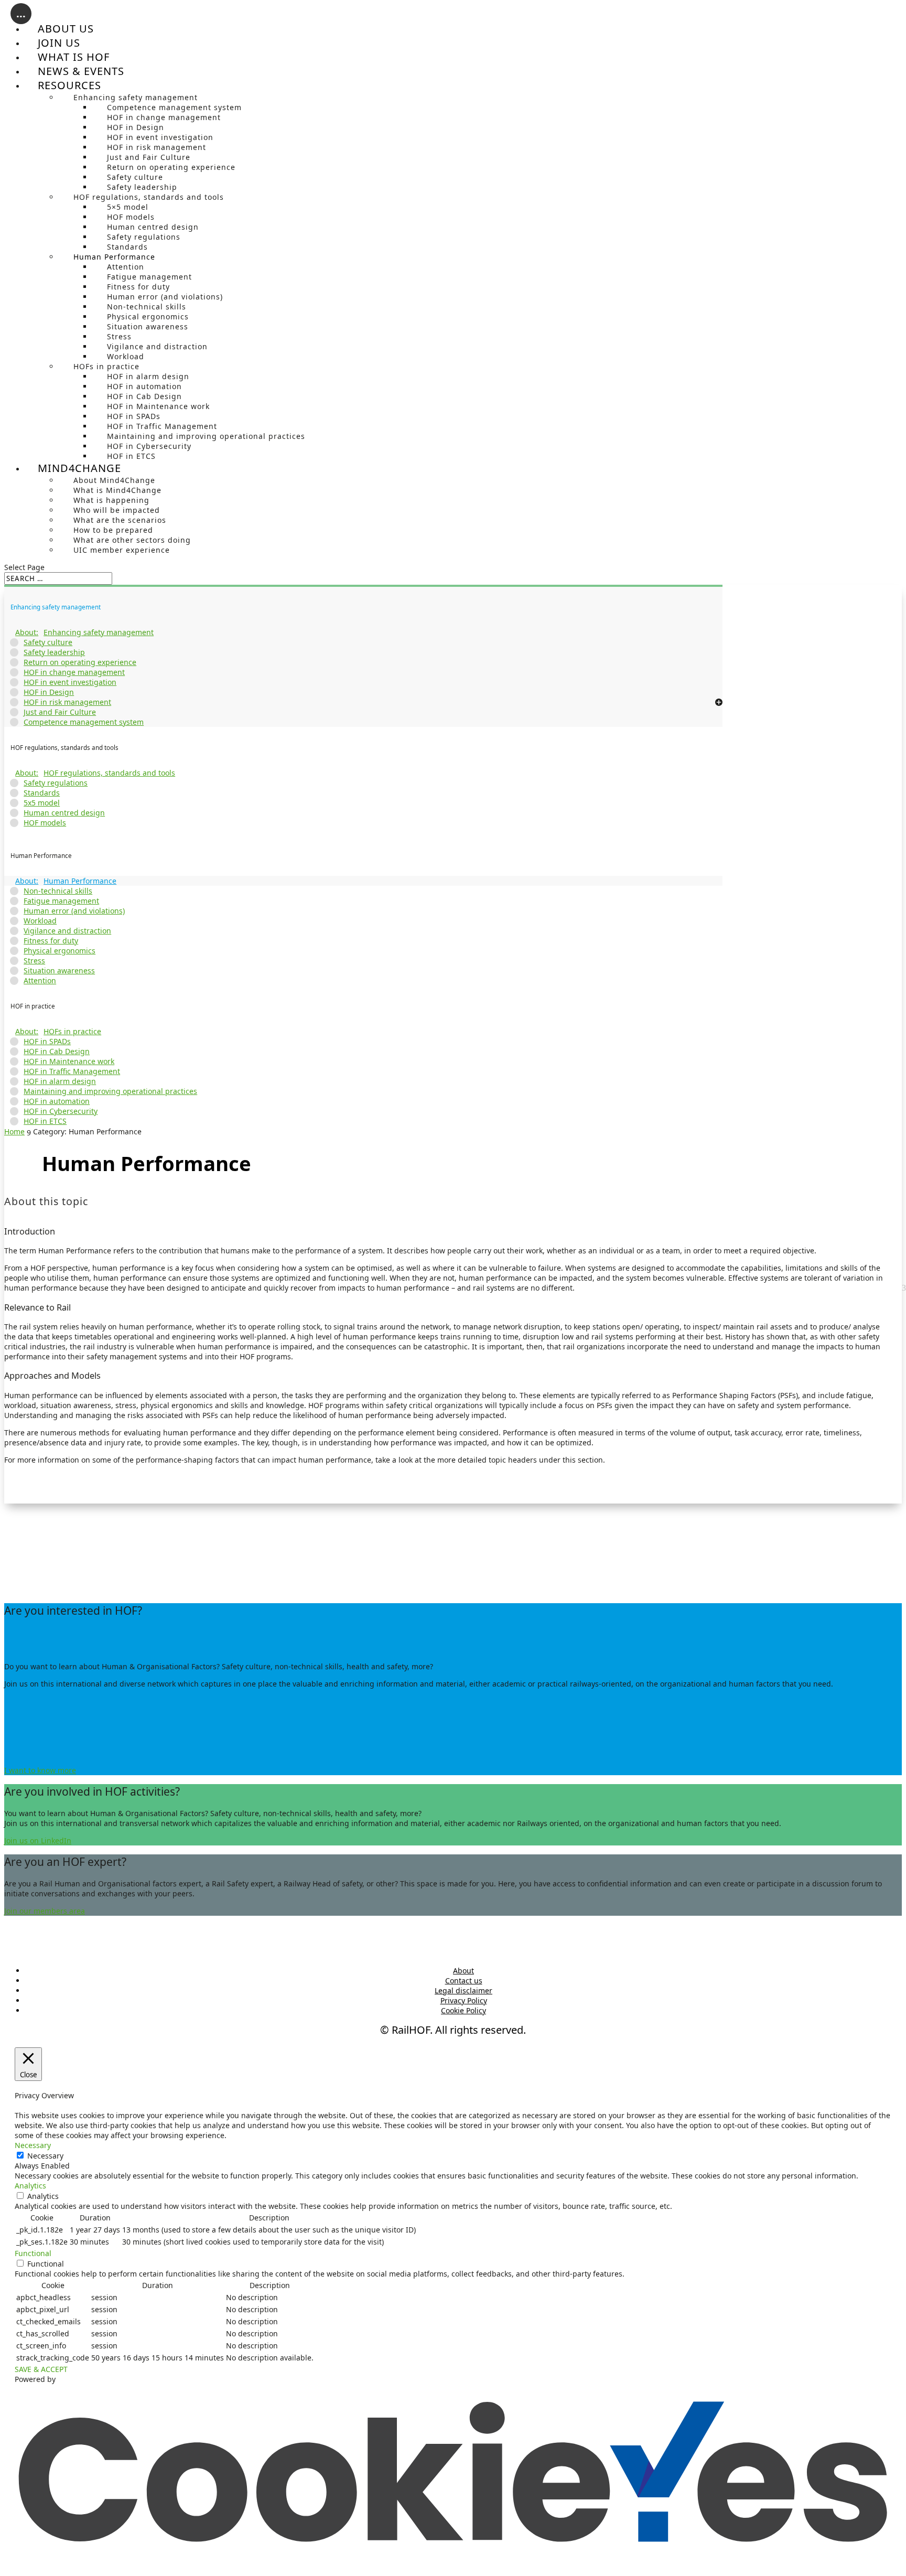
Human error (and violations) (165, 297)
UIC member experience (122, 550)
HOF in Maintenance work (158, 406)
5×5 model (128, 207)
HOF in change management (164, 117)
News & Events (81, 71)
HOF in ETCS (131, 456)
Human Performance (114, 257)
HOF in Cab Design (144, 396)
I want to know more (40, 1770)
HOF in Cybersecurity (149, 446)
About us (66, 29)
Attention (126, 267)
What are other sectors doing (132, 540)
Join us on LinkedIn (38, 1840)
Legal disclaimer (463, 1990)
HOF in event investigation (160, 137)
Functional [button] (33, 2253)
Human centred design (153, 227)
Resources (69, 85)
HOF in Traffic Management (162, 426)
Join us (59, 43)
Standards (127, 247)
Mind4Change (79, 468)
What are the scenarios (120, 520)
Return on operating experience (171, 167)
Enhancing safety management (136, 97)
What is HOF (74, 57)
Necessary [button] (33, 2145)
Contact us (464, 1981)
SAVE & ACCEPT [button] (41, 2369)
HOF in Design (136, 127)
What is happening (111, 500)
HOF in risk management (157, 147)
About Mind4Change (114, 480)
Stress (119, 336)
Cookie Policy (463, 2010)
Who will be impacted (117, 510)
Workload (126, 356)
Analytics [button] (30, 2186)
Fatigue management (149, 277)
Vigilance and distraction (157, 346)
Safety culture (135, 177)
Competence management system (174, 107)
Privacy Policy (464, 2000)
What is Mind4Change (117, 490)
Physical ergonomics (148, 316)
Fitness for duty (138, 287)
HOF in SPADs (134, 416)
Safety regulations (144, 237)
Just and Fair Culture (149, 157)
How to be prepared (113, 530)
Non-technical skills (147, 307)
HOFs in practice (106, 366)
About (463, 1971)
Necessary (45, 2156)
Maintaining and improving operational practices (206, 436)
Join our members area (45, 1911)
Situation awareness (148, 326)
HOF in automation (144, 386)
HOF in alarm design (148, 376)
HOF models (131, 217)
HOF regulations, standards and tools (149, 197)
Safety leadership (142, 187)
